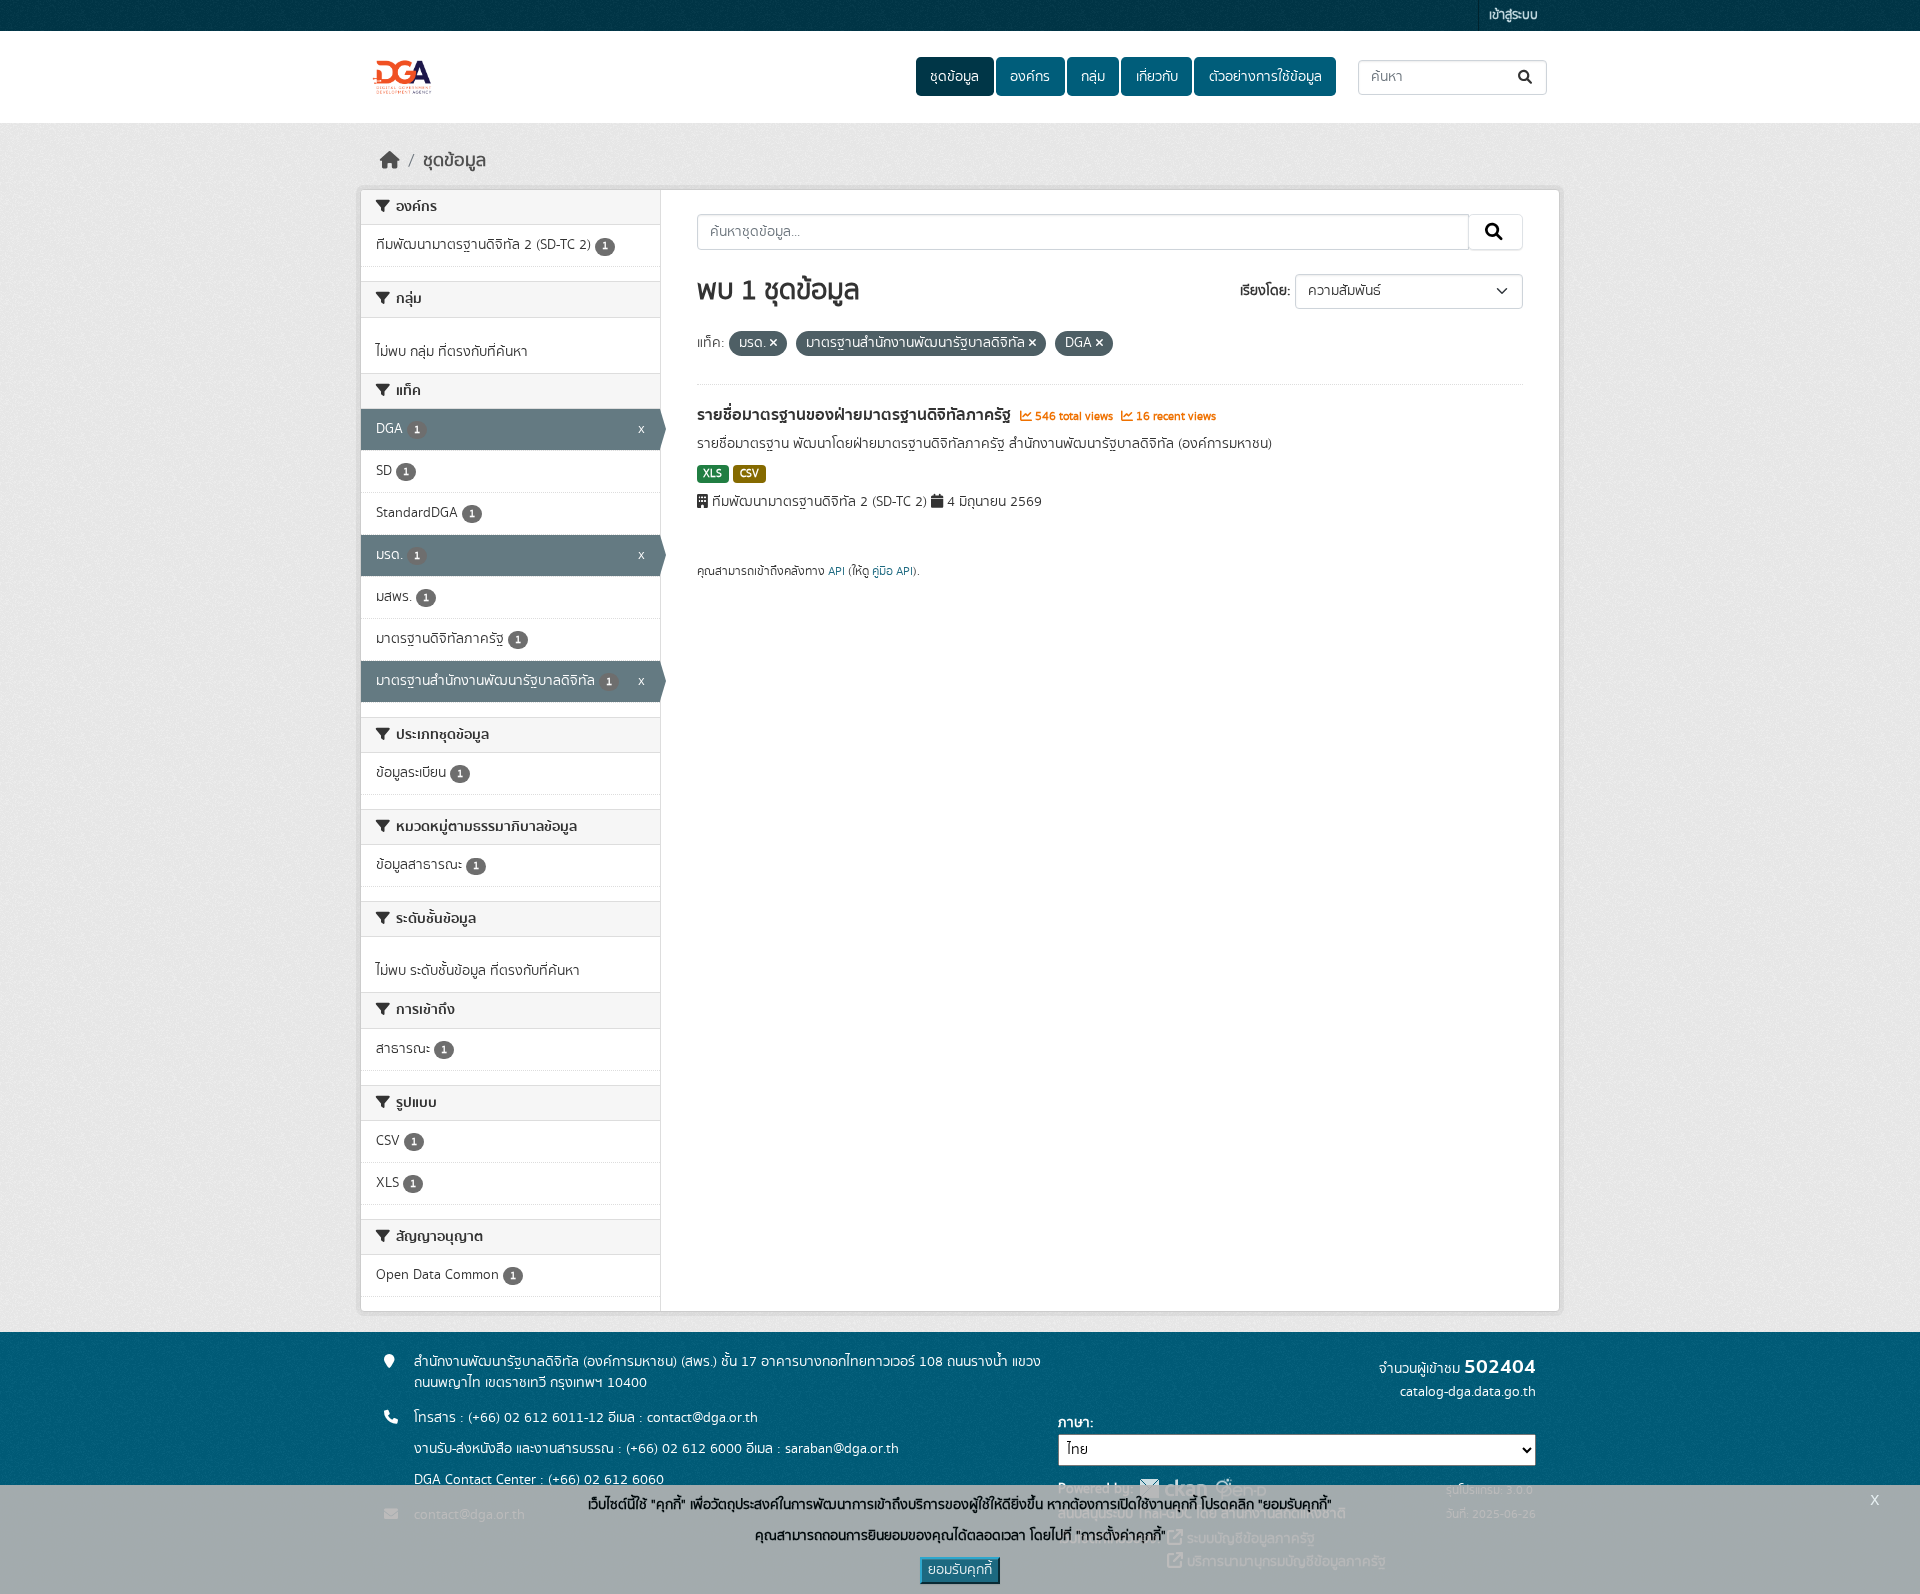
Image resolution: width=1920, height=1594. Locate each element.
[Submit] (1526, 77)
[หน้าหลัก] (390, 161)
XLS (712, 474)
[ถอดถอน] (773, 344)
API (836, 571)
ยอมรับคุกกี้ (960, 1570)
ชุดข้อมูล (954, 77)
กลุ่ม (1093, 77)
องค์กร (1030, 77)
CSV (749, 474)
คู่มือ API (892, 571)
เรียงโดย (1263, 291)
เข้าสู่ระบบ (1513, 15)
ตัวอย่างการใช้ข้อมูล (1265, 77)
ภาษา (1074, 1423)
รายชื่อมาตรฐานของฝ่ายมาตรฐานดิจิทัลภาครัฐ (856, 415)
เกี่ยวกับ (1157, 77)
